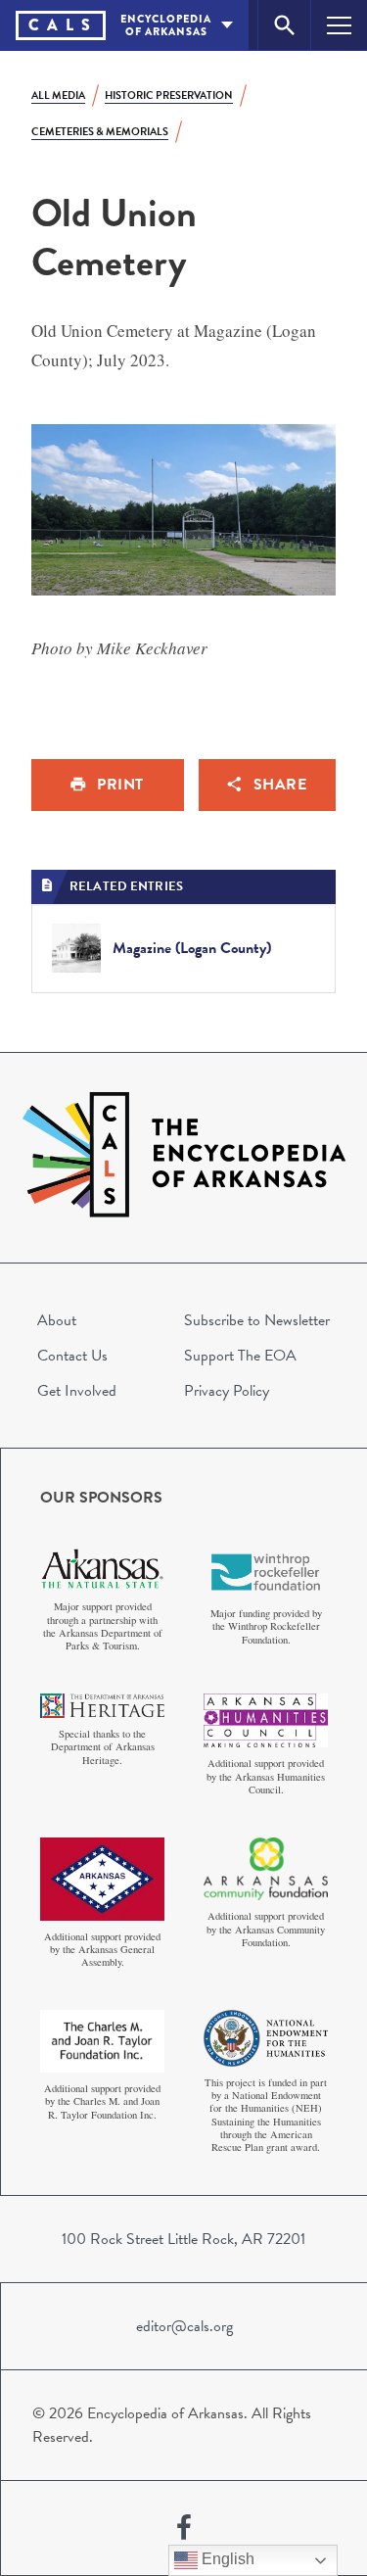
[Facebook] (184, 2528)
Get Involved (77, 1391)
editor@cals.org (184, 2326)
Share (280, 785)
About (57, 1320)
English (226, 2559)
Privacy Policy (227, 1391)
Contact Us (72, 1356)
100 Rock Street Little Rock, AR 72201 (183, 2239)
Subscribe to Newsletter (257, 1320)
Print (120, 785)
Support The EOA (240, 1356)
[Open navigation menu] (339, 25)
